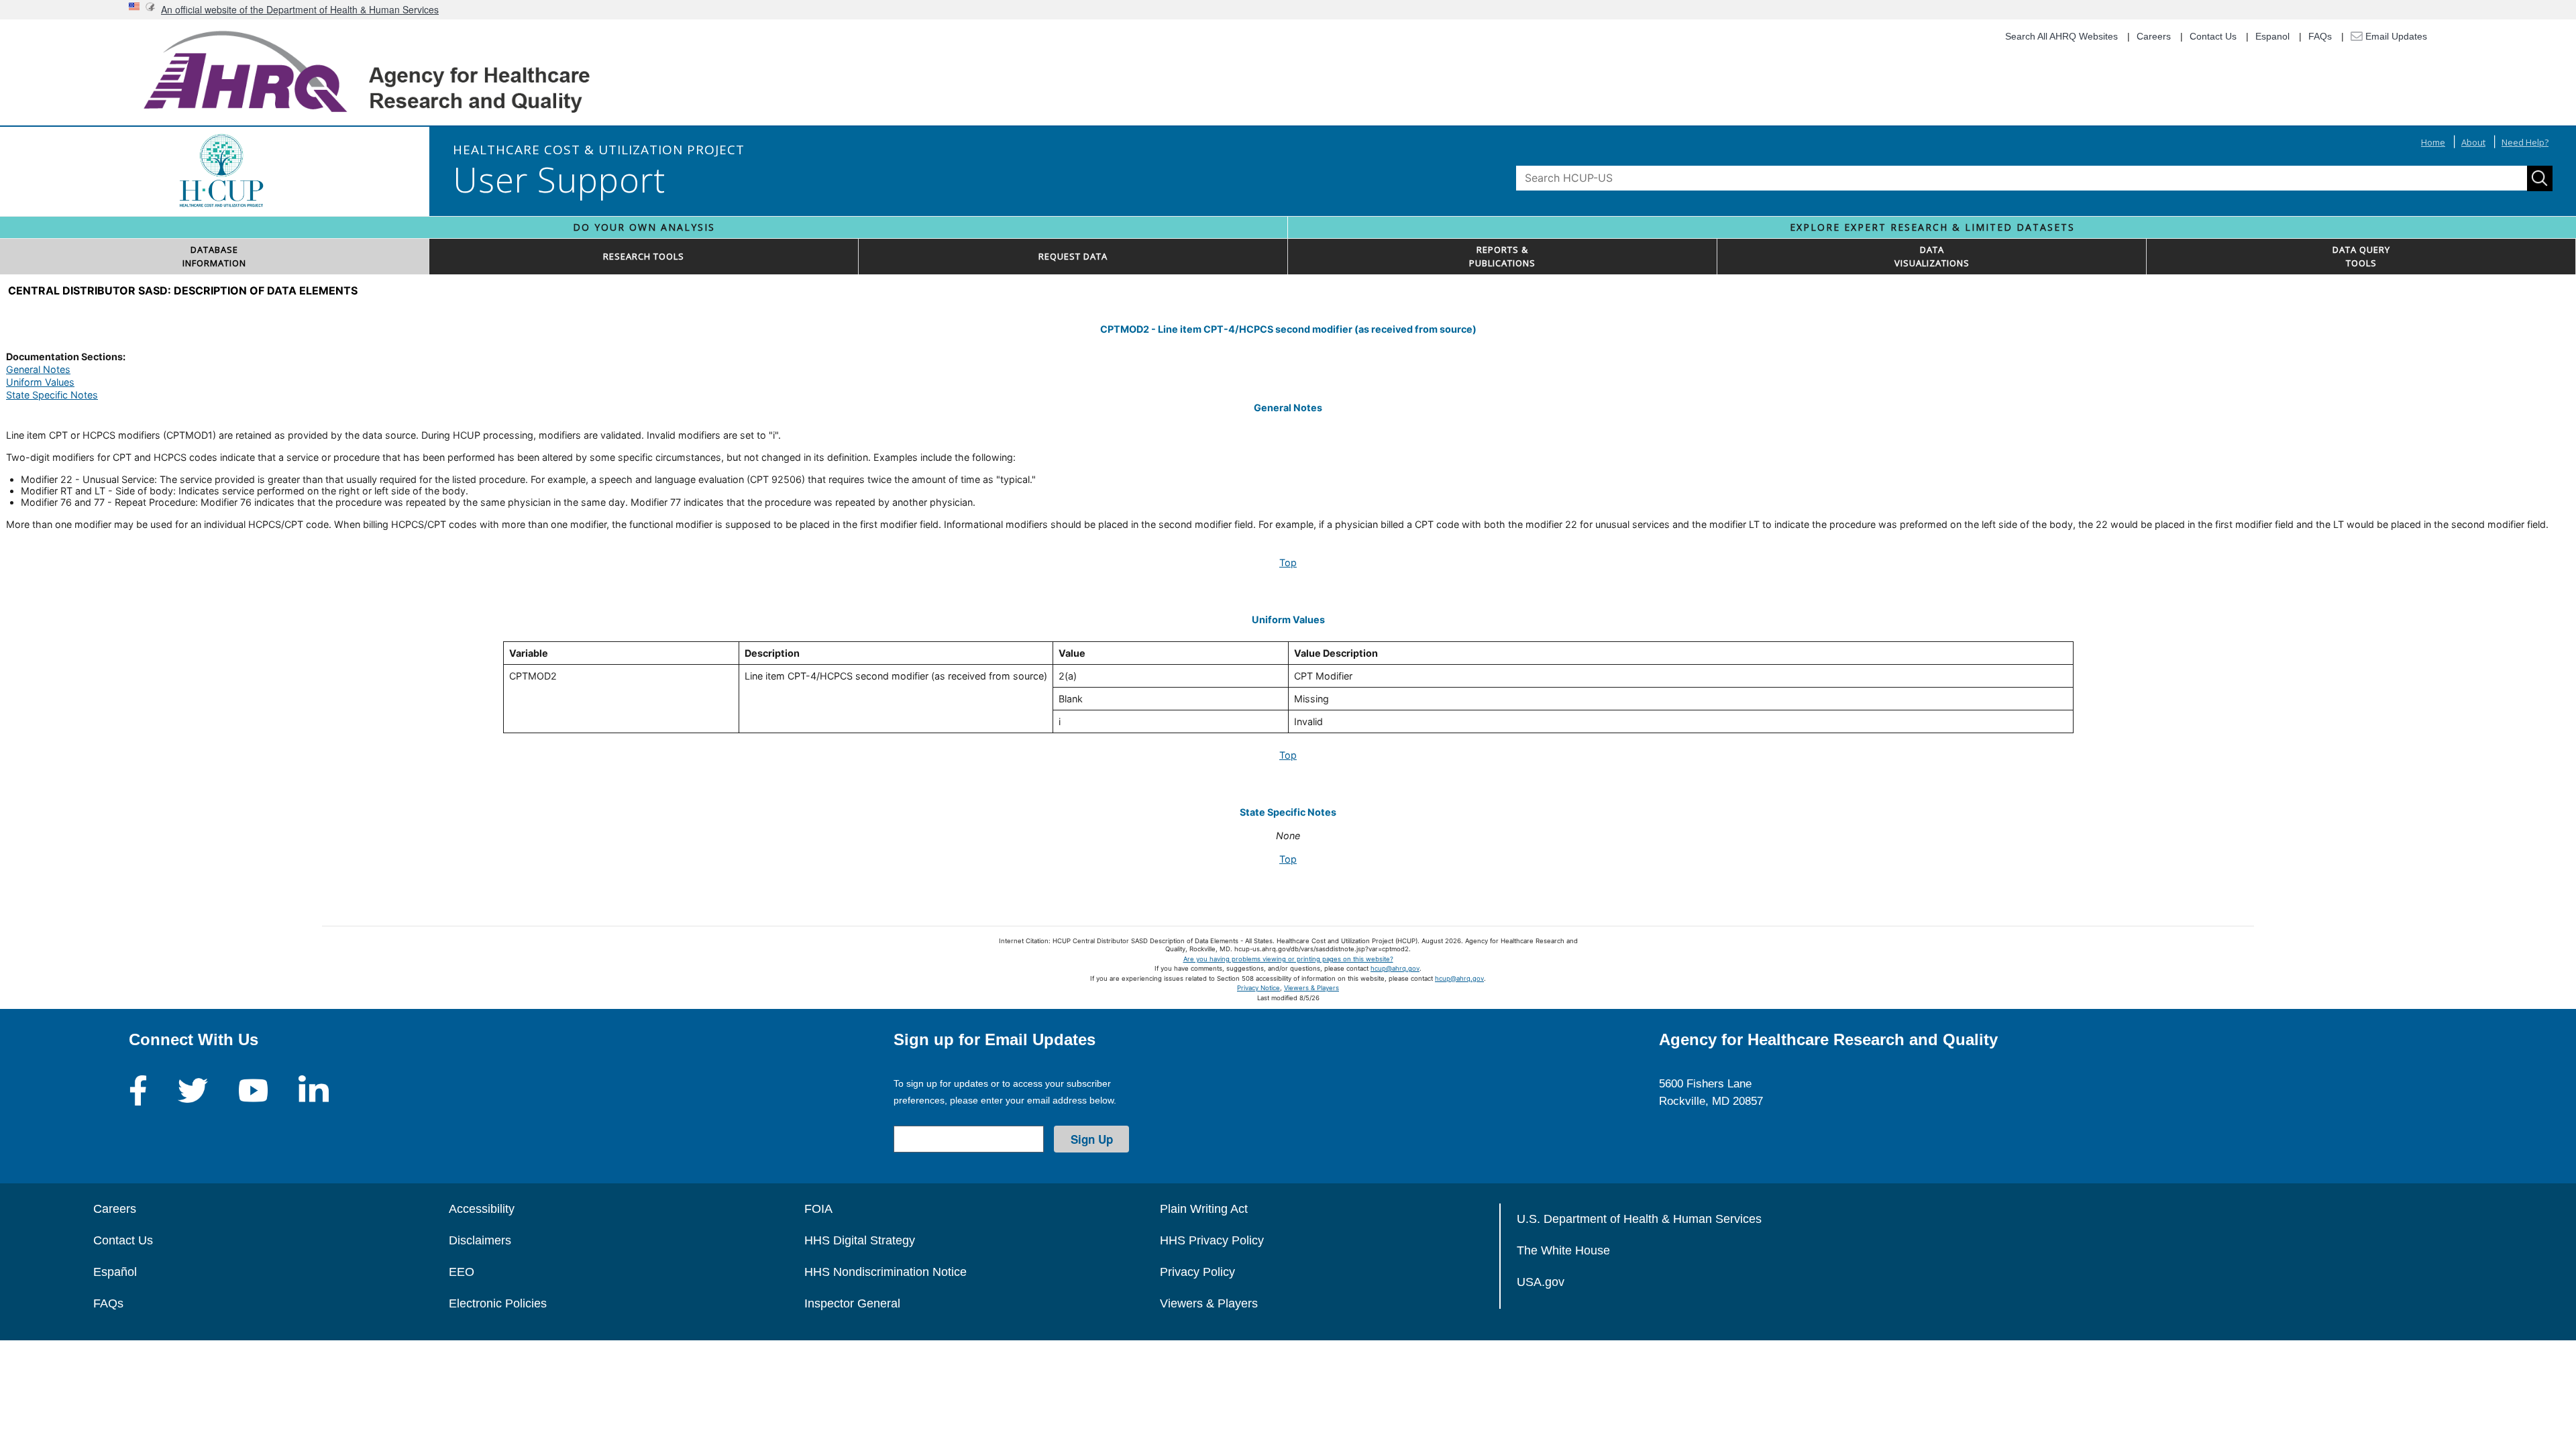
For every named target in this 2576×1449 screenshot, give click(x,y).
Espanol (2272, 36)
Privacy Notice (1258, 988)
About (2473, 142)
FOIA (818, 1209)
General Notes (38, 369)
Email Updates (2395, 36)
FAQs (2320, 36)
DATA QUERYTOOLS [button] (2361, 256)
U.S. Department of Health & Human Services (1639, 1219)
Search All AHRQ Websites (2061, 36)
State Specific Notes (52, 395)
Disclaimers (480, 1240)
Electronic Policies (498, 1303)
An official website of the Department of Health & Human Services (300, 9)
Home (2433, 142)
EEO (462, 1272)
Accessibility (482, 1209)
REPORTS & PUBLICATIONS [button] (1502, 256)
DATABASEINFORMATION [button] (214, 256)
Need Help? (2525, 142)
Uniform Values (40, 382)
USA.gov (1541, 1282)
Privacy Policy (1197, 1272)
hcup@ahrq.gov (1395, 968)
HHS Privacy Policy (1212, 1240)
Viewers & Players (1311, 988)
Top (1288, 562)
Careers (2154, 36)
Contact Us (2213, 36)
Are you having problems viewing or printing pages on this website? (1288, 959)
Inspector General (852, 1303)
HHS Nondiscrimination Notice (885, 1272)
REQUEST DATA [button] (1073, 256)
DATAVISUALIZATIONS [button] (1932, 256)
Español (115, 1272)
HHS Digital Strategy (860, 1240)
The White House (1563, 1250)
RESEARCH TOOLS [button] (644, 256)
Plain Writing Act (1204, 1209)
